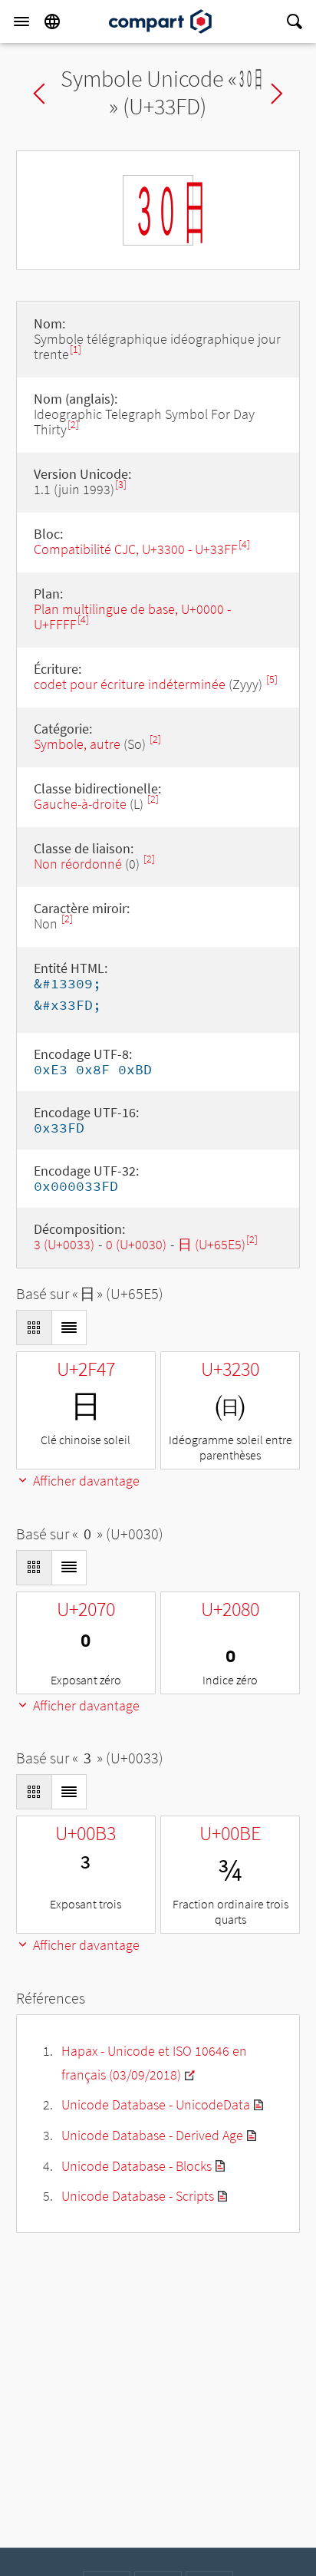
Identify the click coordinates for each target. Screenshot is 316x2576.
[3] (121, 485)
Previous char (39, 94)
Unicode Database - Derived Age (152, 2135)
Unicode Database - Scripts (138, 2196)
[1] (76, 350)
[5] (272, 679)
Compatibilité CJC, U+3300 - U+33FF (136, 549)
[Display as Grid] (34, 1328)
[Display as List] (69, 1328)
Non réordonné (78, 864)
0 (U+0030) (136, 1244)
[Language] (52, 21)
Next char (277, 94)
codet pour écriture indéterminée (130, 684)
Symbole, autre (79, 744)
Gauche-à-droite (80, 804)
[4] (244, 544)
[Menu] (21, 21)
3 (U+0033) (64, 1244)
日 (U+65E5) (212, 1244)
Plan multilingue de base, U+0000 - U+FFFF (132, 617)
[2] (73, 425)
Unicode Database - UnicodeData (156, 2104)
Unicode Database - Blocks (137, 2166)
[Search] (295, 21)
